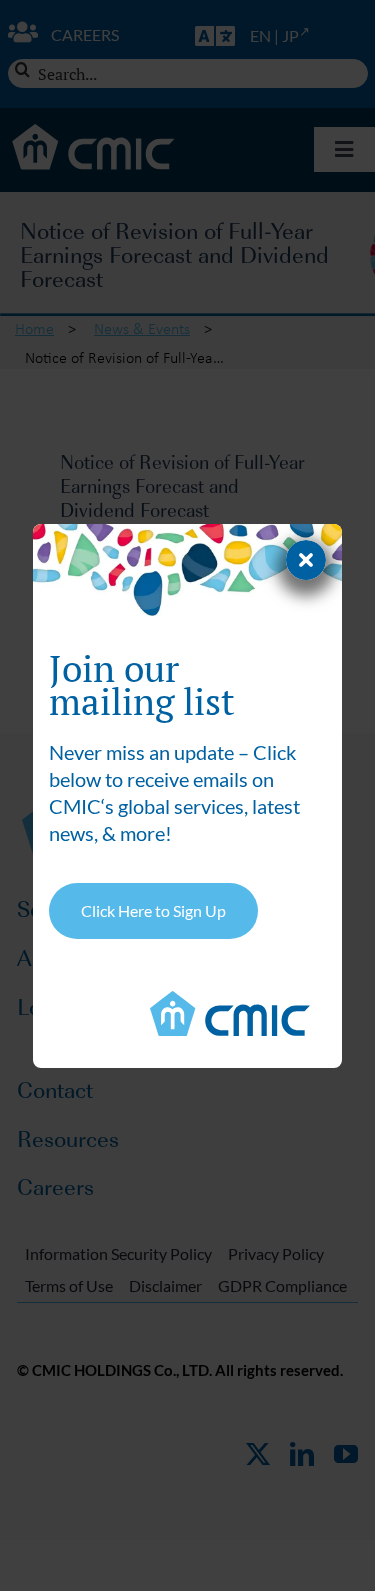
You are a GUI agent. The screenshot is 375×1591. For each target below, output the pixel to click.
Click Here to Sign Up (153, 910)
